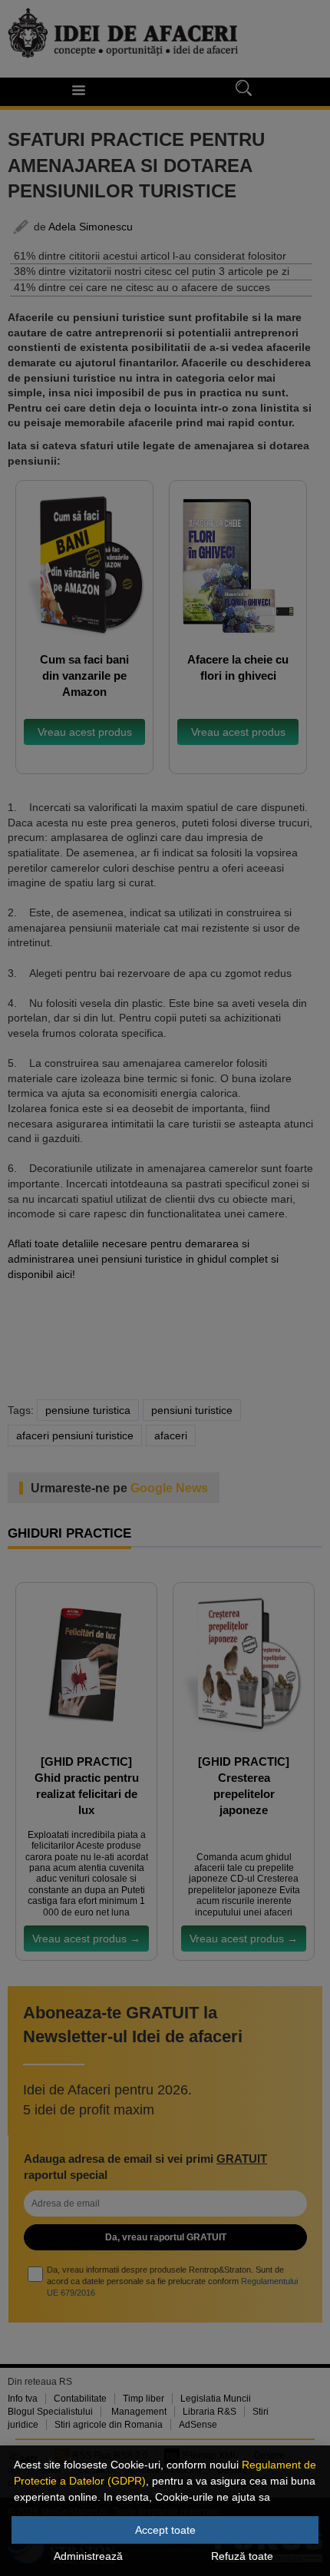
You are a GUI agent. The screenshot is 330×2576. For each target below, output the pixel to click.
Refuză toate (242, 2556)
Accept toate (165, 2530)
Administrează (88, 2556)
